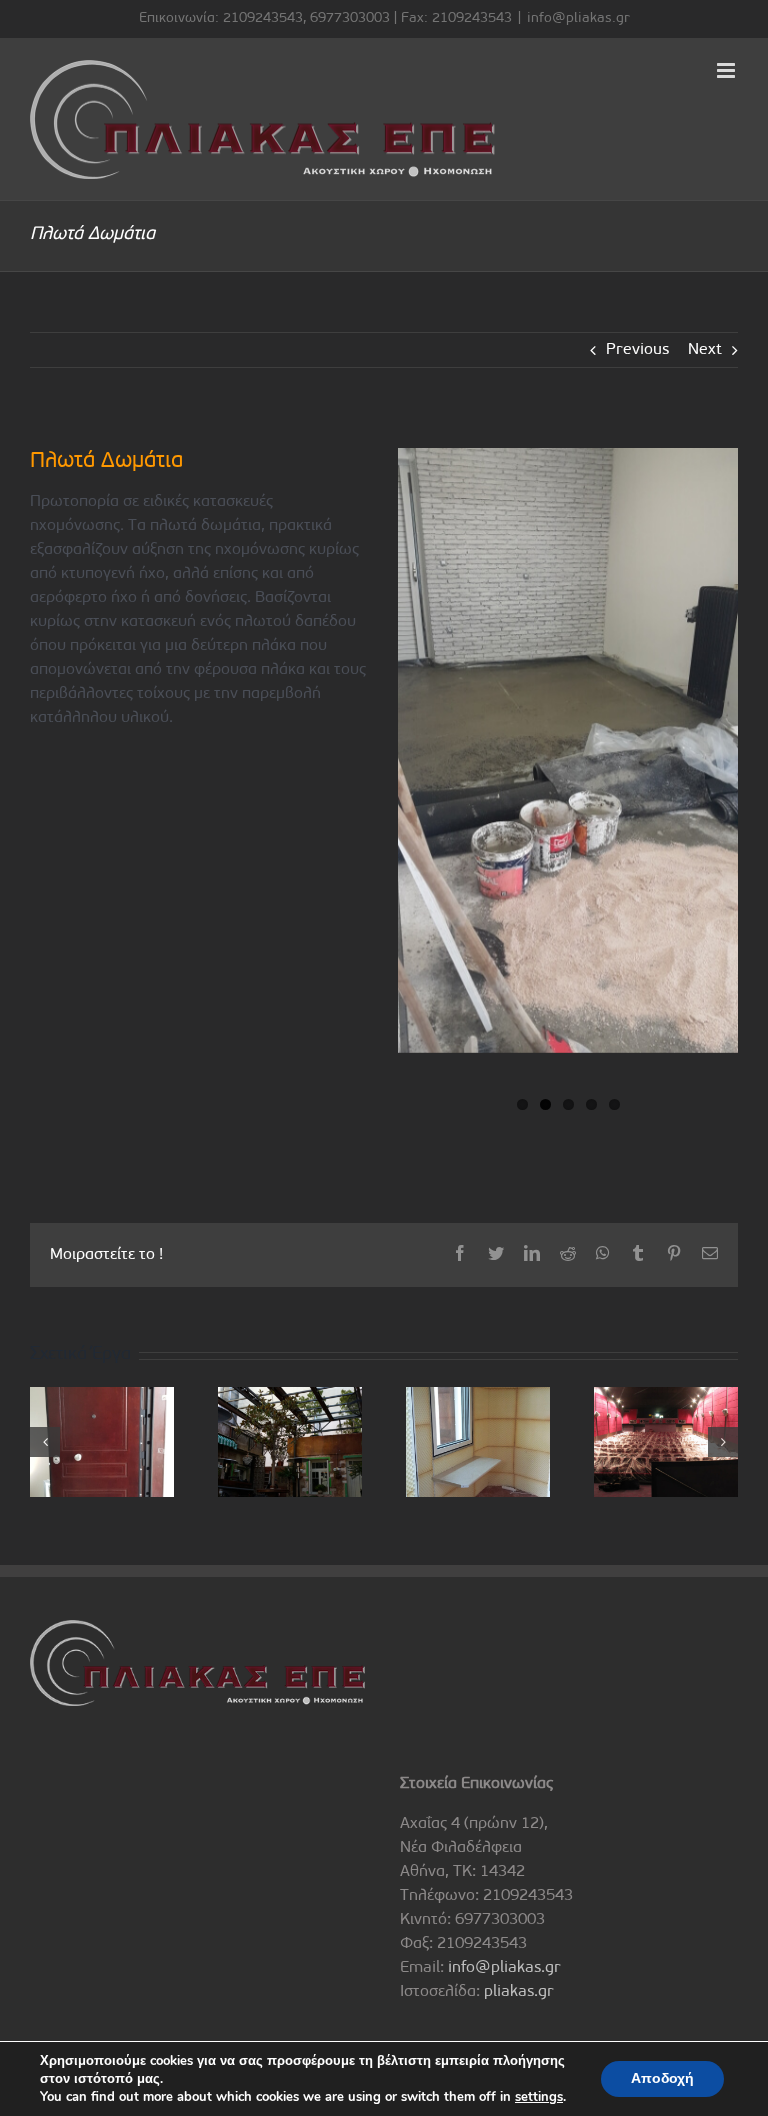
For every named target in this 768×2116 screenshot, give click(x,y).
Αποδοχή (662, 2078)
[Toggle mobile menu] (727, 70)
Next (705, 350)
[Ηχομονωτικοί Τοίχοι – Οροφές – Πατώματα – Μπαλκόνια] (290, 1442)
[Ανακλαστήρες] (666, 1442)
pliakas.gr (519, 1992)
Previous (637, 350)
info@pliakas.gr (578, 18)
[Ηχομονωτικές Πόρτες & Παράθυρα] (102, 1442)
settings (539, 2097)
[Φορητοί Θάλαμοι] (478, 1442)
